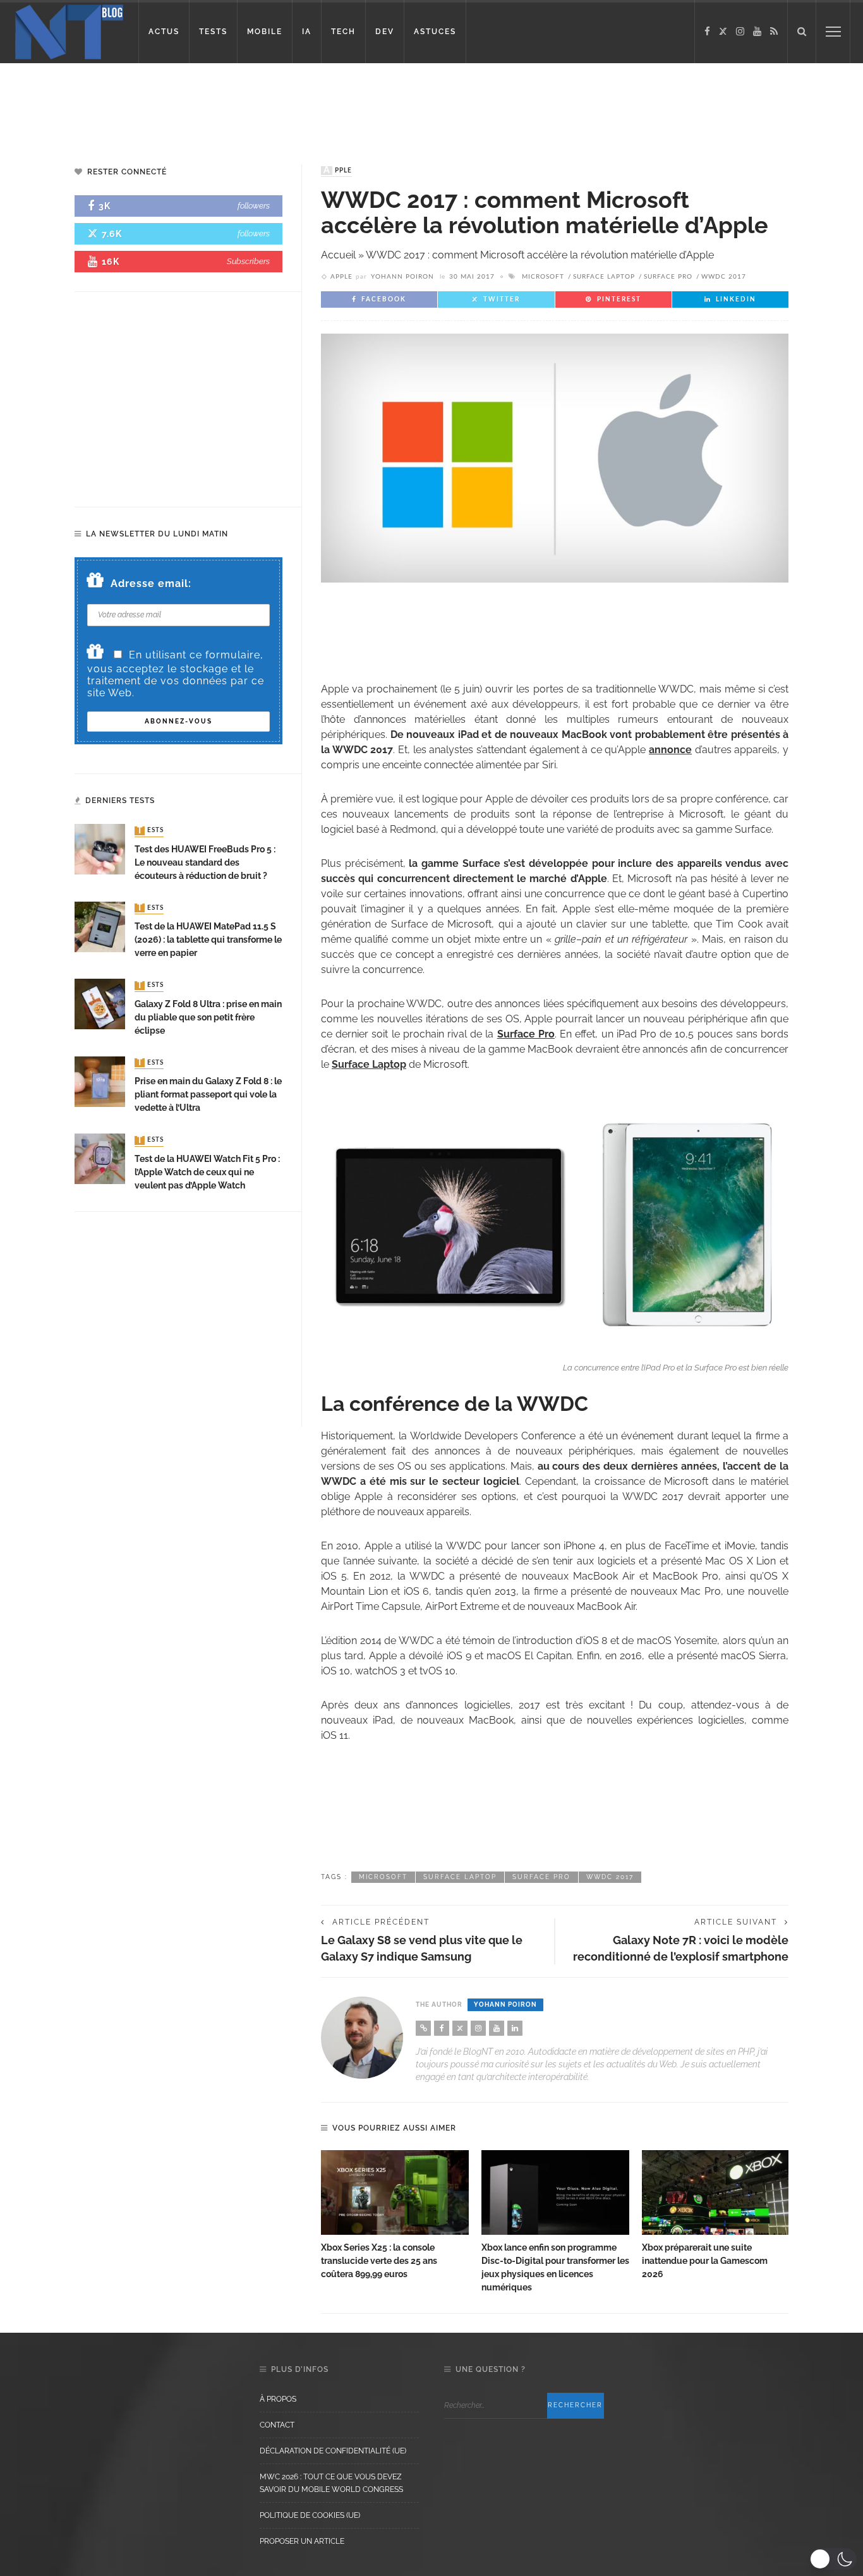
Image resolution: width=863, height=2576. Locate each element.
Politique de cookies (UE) (310, 2515)
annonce (670, 750)
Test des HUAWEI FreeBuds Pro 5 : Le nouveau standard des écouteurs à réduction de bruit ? (205, 862)
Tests (150, 831)
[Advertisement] (243, 104)
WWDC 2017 (724, 277)
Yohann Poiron (402, 277)
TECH (343, 32)
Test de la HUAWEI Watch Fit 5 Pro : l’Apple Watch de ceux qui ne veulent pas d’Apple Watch (207, 1172)
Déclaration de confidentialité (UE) (333, 2451)
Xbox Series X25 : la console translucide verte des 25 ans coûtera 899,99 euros (379, 2261)
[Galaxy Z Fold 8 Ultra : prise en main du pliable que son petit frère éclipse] (100, 1003)
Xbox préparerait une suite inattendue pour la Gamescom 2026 (705, 2261)
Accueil (338, 255)
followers (254, 206)
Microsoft (543, 277)
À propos (278, 2399)
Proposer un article (302, 2541)
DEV (385, 32)
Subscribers (248, 261)
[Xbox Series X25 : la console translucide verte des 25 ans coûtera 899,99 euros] (395, 2192)
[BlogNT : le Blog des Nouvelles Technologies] (69, 31)
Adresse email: (151, 584)
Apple (338, 171)
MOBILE (265, 32)
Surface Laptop (604, 277)
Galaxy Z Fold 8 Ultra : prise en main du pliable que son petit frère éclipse (208, 1017)
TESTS (213, 32)
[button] (833, 2559)
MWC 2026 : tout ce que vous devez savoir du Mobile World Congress (331, 2483)
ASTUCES (435, 32)
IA (307, 32)
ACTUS (164, 32)
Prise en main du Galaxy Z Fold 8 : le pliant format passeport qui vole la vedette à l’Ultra (208, 1094)
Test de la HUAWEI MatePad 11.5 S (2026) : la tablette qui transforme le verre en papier (208, 940)
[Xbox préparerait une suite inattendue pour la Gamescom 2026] (716, 2192)
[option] (395, 2216)
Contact (277, 2425)
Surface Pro (668, 277)
